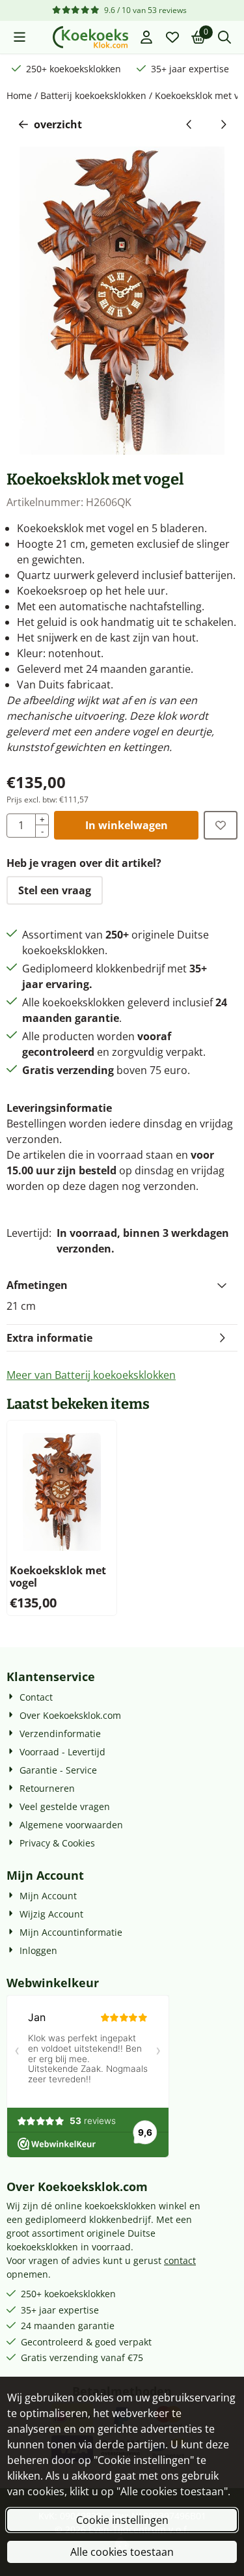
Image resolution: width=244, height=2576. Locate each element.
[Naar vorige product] (189, 124)
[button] (20, 37)
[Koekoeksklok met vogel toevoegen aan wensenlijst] (221, 825)
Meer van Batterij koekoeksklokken (91, 1375)
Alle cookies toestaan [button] (122, 2552)
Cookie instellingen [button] (122, 2520)
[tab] (122, 1285)
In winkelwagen (127, 825)
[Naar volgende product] (223, 124)
